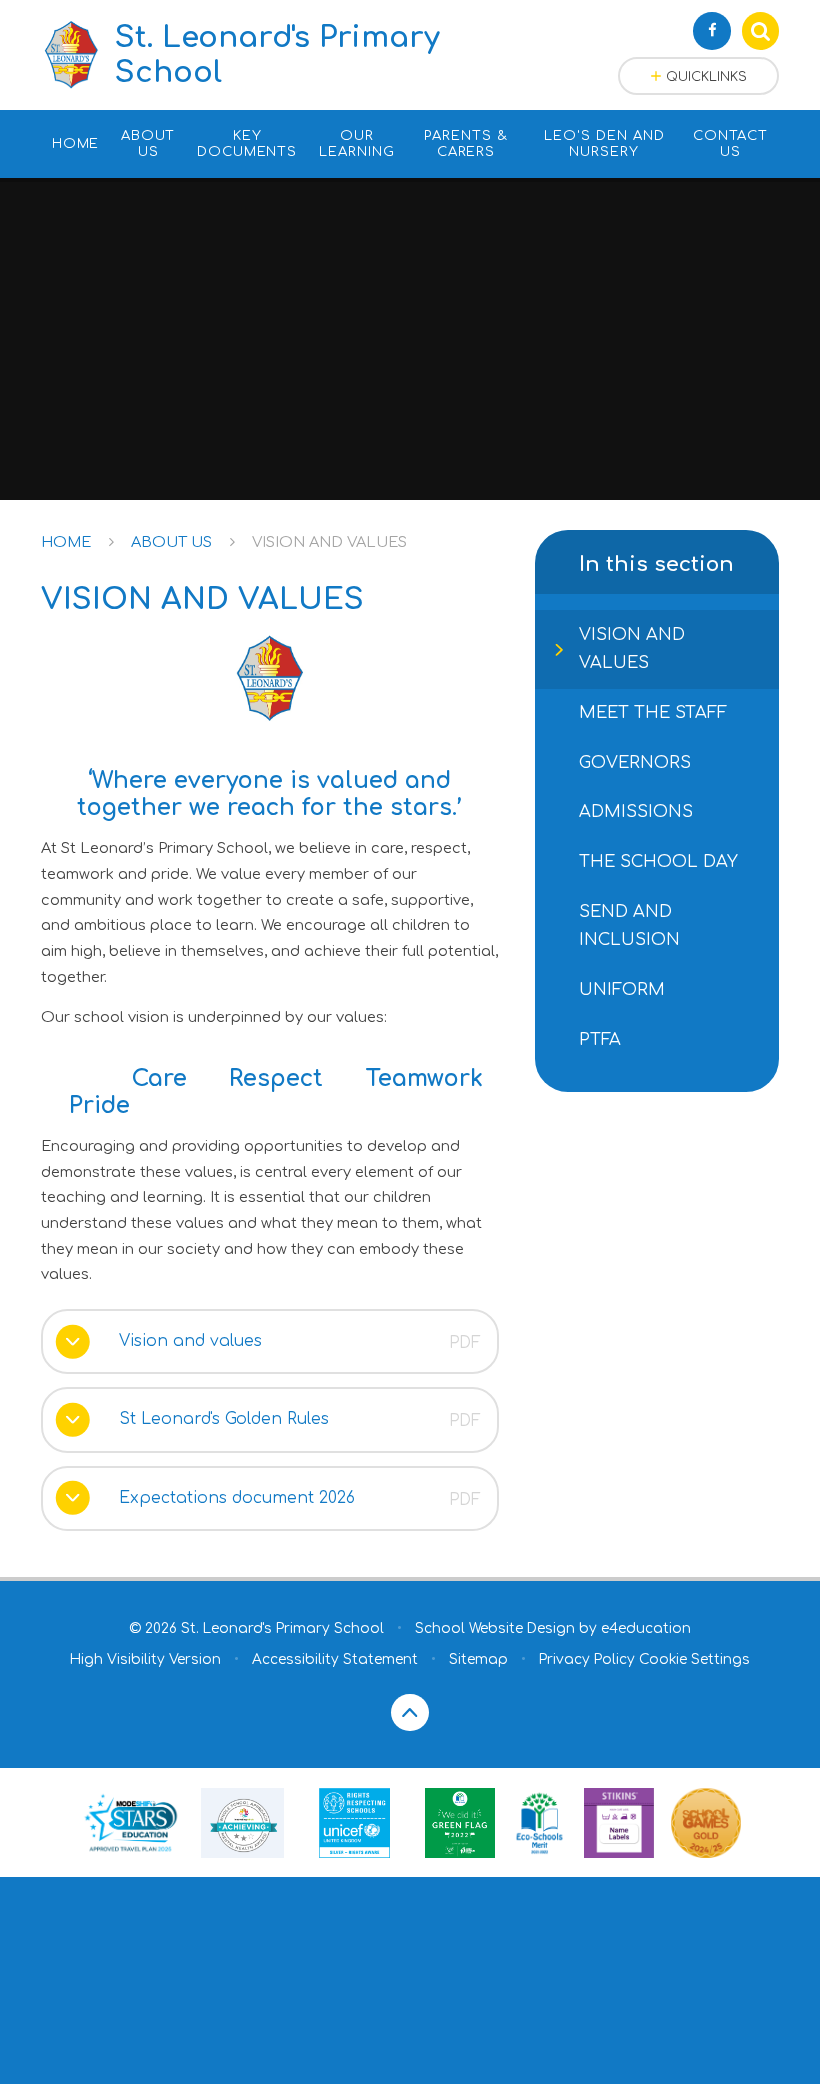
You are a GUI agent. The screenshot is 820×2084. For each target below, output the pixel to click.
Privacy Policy (587, 1659)
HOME (66, 542)
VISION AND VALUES (329, 542)
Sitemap (478, 1659)
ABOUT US (171, 542)
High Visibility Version (145, 1659)
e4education (646, 1628)
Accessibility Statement (335, 1659)
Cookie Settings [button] (694, 1659)
